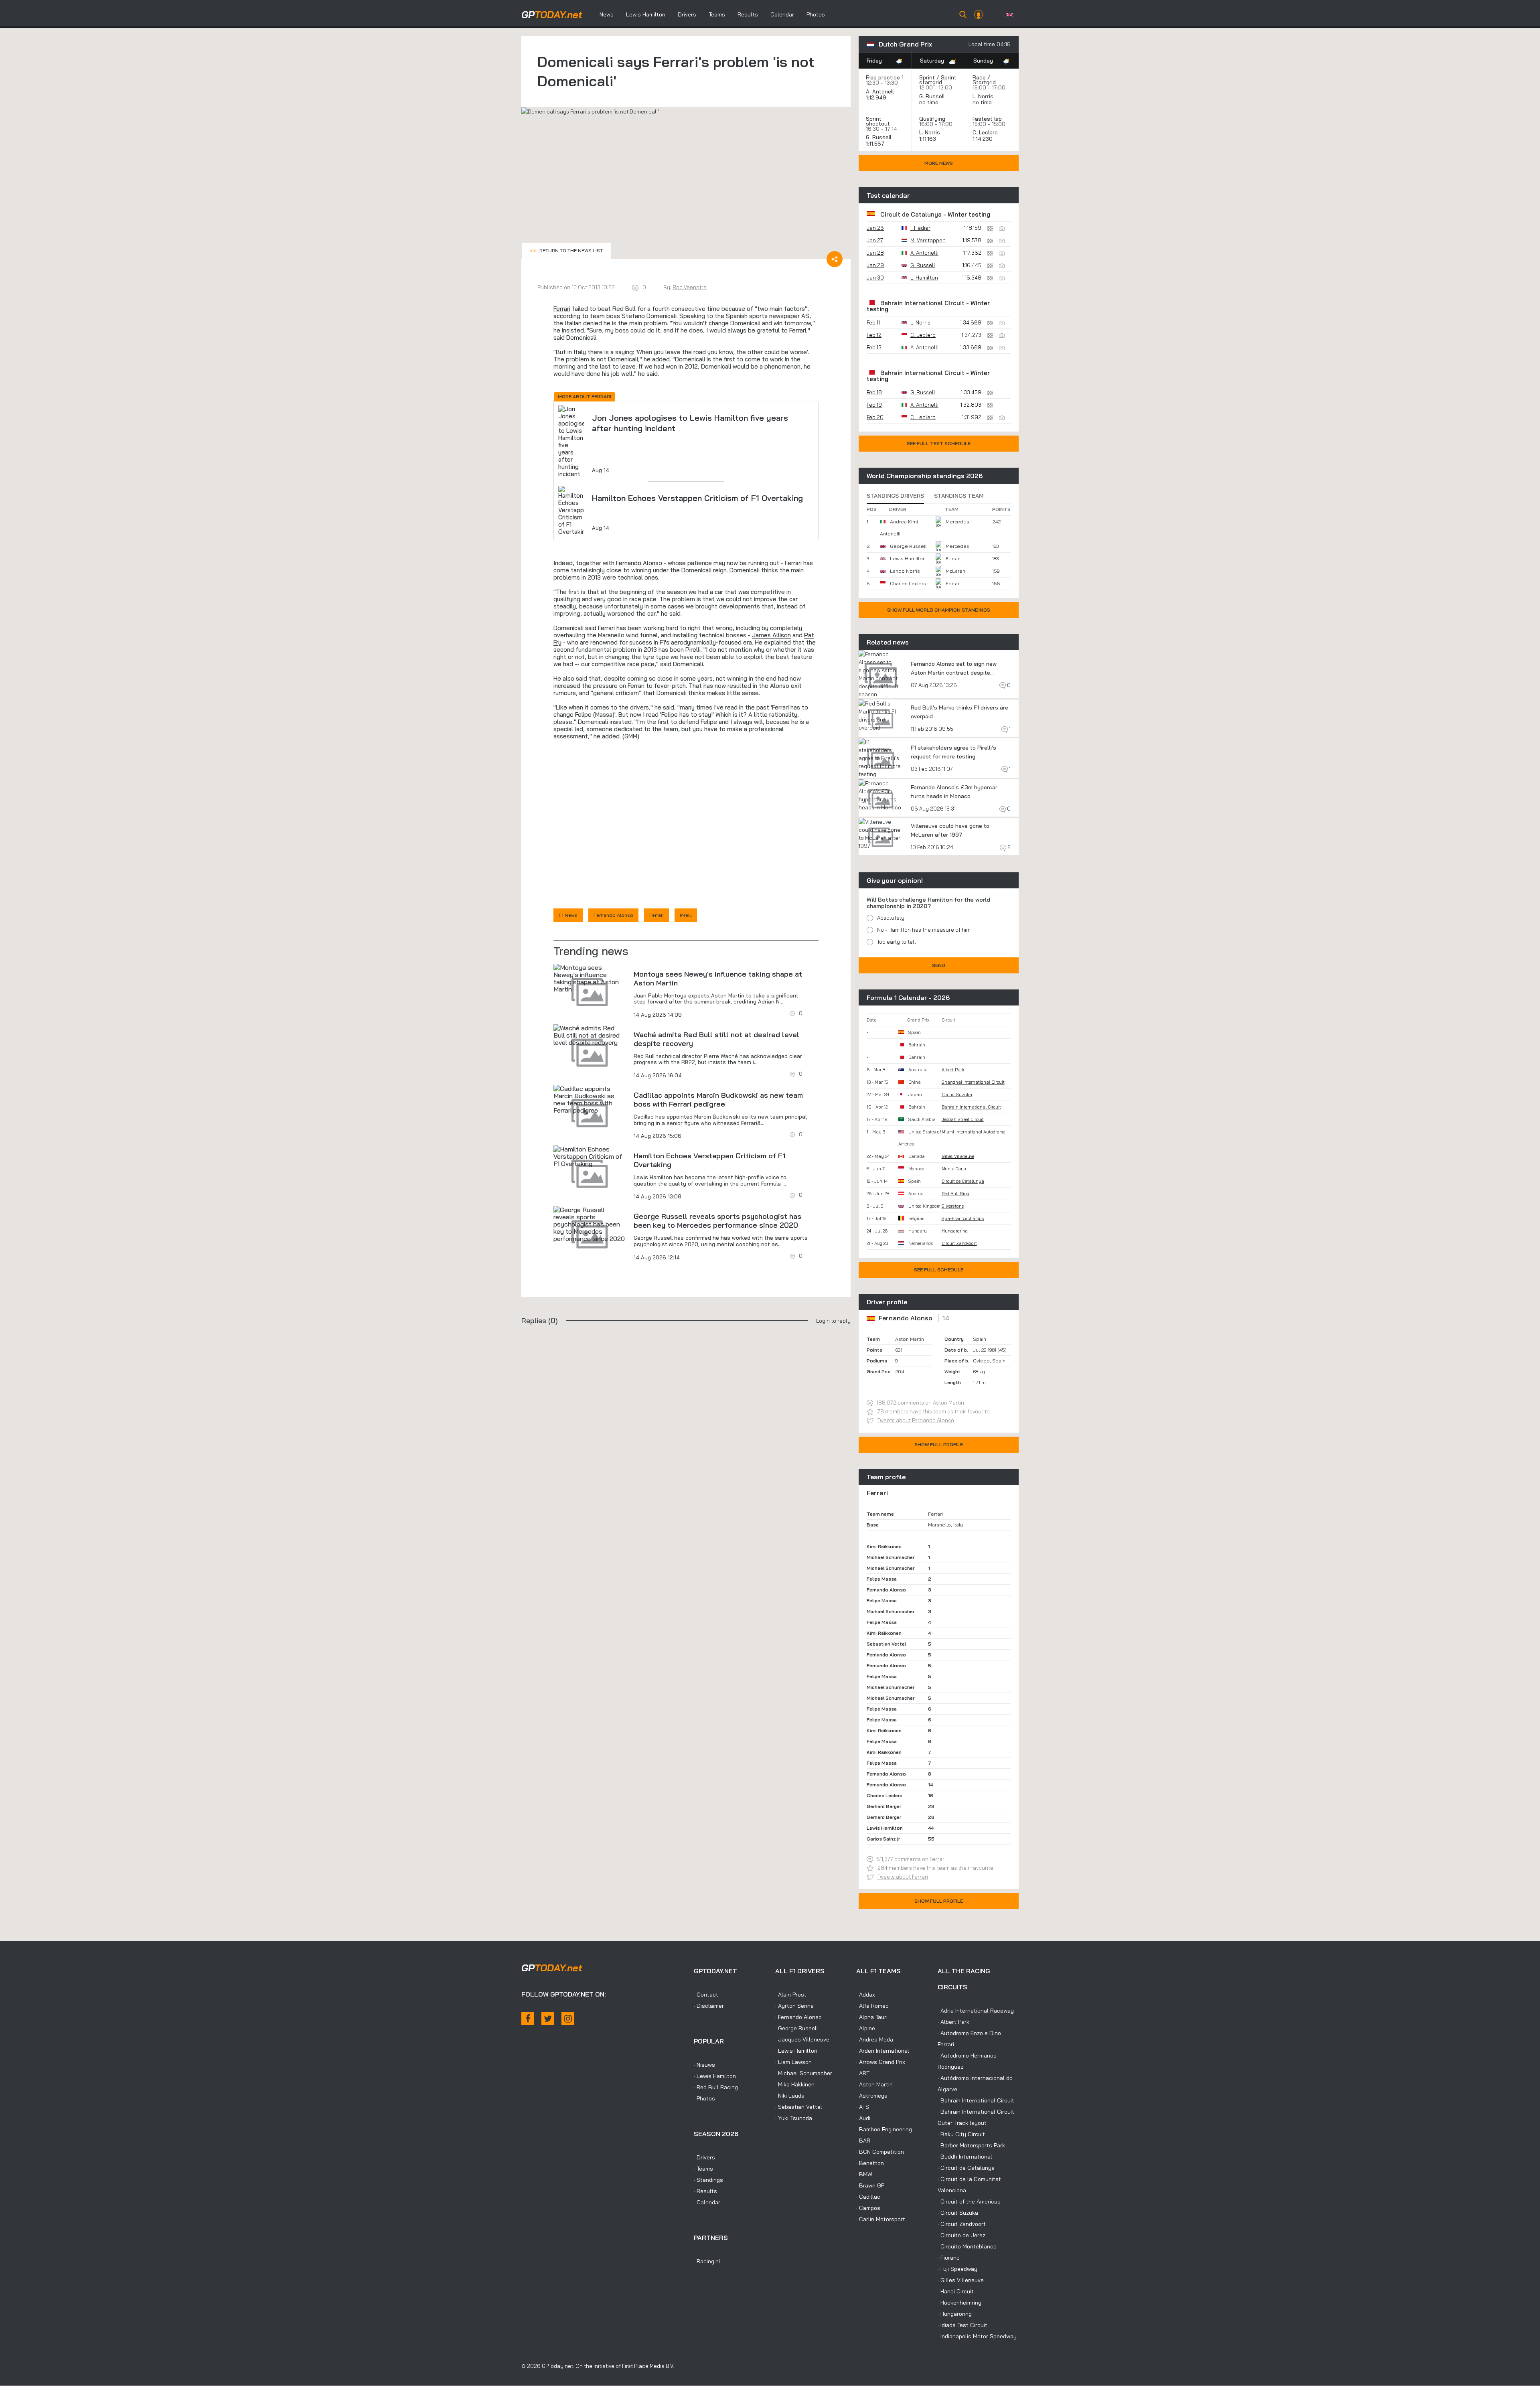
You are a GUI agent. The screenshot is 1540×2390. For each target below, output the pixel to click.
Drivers (687, 14)
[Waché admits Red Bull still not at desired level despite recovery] (590, 1035)
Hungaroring (955, 1231)
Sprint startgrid (938, 80)
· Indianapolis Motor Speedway (977, 2336)
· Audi (863, 2118)
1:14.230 (983, 139)
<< (566, 250)
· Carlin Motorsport (881, 2219)
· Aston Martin (874, 2084)
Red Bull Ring (955, 1194)
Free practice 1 (885, 77)
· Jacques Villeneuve (802, 2039)
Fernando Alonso (639, 563)
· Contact (706, 1995)
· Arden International (883, 2051)
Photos (816, 14)
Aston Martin (910, 1339)
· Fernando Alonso (798, 2017)
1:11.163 (928, 139)
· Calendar (707, 2202)
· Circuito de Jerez (961, 2235)
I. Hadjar (920, 228)
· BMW (864, 2174)
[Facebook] (528, 2019)
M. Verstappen (928, 240)
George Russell (908, 546)
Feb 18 (874, 392)
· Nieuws (704, 2065)
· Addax (866, 1995)
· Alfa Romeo (872, 2006)
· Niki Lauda (790, 2096)
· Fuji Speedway (957, 2269)
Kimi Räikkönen (884, 1546)
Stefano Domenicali (649, 316)
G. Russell (932, 96)
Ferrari (562, 309)
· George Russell (797, 2028)
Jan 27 (875, 240)
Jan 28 (875, 253)
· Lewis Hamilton (715, 2076)
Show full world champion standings (939, 610)
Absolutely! (891, 918)
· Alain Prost (791, 1995)
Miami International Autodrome (973, 1132)
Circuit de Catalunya (911, 214)
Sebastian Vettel (886, 1644)
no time (930, 102)
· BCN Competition (880, 2152)
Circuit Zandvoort (959, 1243)
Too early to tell (897, 942)
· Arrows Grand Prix (881, 2062)
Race (979, 77)
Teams (717, 14)
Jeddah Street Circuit (963, 1119)
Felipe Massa (882, 1579)
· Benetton (870, 2163)
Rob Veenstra (690, 287)
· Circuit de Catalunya (966, 2168)
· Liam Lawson (793, 2062)
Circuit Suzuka (957, 1095)
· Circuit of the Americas (969, 2201)
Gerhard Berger (884, 1806)
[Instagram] (568, 2019)
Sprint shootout (878, 121)
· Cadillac (868, 2197)
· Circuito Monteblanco (967, 2246)
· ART (863, 2073)
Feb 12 (874, 335)
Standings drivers (895, 496)
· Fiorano (949, 2258)
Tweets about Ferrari (903, 1877)
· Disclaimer (709, 2006)
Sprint (927, 77)
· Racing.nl (707, 2261)
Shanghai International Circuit (973, 1082)
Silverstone (953, 1206)
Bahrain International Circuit (922, 303)
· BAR (863, 2141)
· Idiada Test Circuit (962, 2325)
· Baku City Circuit (961, 2134)
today (552, 14)
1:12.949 (877, 97)
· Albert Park (953, 2022)
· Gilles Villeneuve (961, 2280)
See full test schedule (939, 443)
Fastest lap (987, 119)
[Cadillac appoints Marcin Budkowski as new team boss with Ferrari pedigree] (590, 1099)
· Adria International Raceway (976, 2011)
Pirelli (686, 915)
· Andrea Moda (875, 2039)
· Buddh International (965, 2157)
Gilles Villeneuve (958, 1156)
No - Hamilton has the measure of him (924, 930)
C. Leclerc (985, 132)
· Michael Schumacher (804, 2073)
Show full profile (939, 1444)
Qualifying (932, 119)
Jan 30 (875, 278)
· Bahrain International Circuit (976, 2100)
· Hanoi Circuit (956, 2291)
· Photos (704, 2098)
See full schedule (939, 1270)
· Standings (708, 2180)
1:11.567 (876, 144)
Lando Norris (905, 571)
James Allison (771, 635)
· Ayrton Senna (794, 2006)
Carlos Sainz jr (883, 1839)
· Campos (868, 2208)
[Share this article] (835, 259)
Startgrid (984, 82)
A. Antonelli (880, 91)
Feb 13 (874, 347)
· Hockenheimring (959, 2303)
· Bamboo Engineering (884, 2129)
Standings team (959, 496)
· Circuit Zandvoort (962, 2224)
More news (939, 163)
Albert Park (953, 1070)
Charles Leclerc (908, 583)
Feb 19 (874, 405)
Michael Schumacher (891, 1557)
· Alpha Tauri (872, 2017)
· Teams (703, 2169)
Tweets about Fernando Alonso (916, 1420)
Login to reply (833, 1321)
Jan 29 (875, 265)
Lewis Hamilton (646, 14)
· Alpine (866, 2028)
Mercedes (957, 522)
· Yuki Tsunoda (794, 2118)
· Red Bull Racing (716, 2087)
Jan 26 (875, 228)
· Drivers (704, 2157)
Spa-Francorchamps (963, 1218)
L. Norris (983, 96)
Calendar (782, 14)
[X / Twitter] (548, 2019)
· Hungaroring (955, 2314)
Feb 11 (873, 322)
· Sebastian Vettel (799, 2107)
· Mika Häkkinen (795, 2084)
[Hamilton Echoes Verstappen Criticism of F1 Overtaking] (590, 1156)
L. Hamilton (924, 278)
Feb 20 (875, 417)
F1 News (568, 915)
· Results (705, 2191)
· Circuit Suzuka (958, 2213)
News (607, 14)
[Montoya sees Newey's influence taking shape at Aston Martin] (590, 978)
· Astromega (872, 2096)
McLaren (955, 571)
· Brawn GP (870, 2185)
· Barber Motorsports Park (971, 2145)
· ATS (863, 2107)
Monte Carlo (954, 1169)
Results (748, 14)
